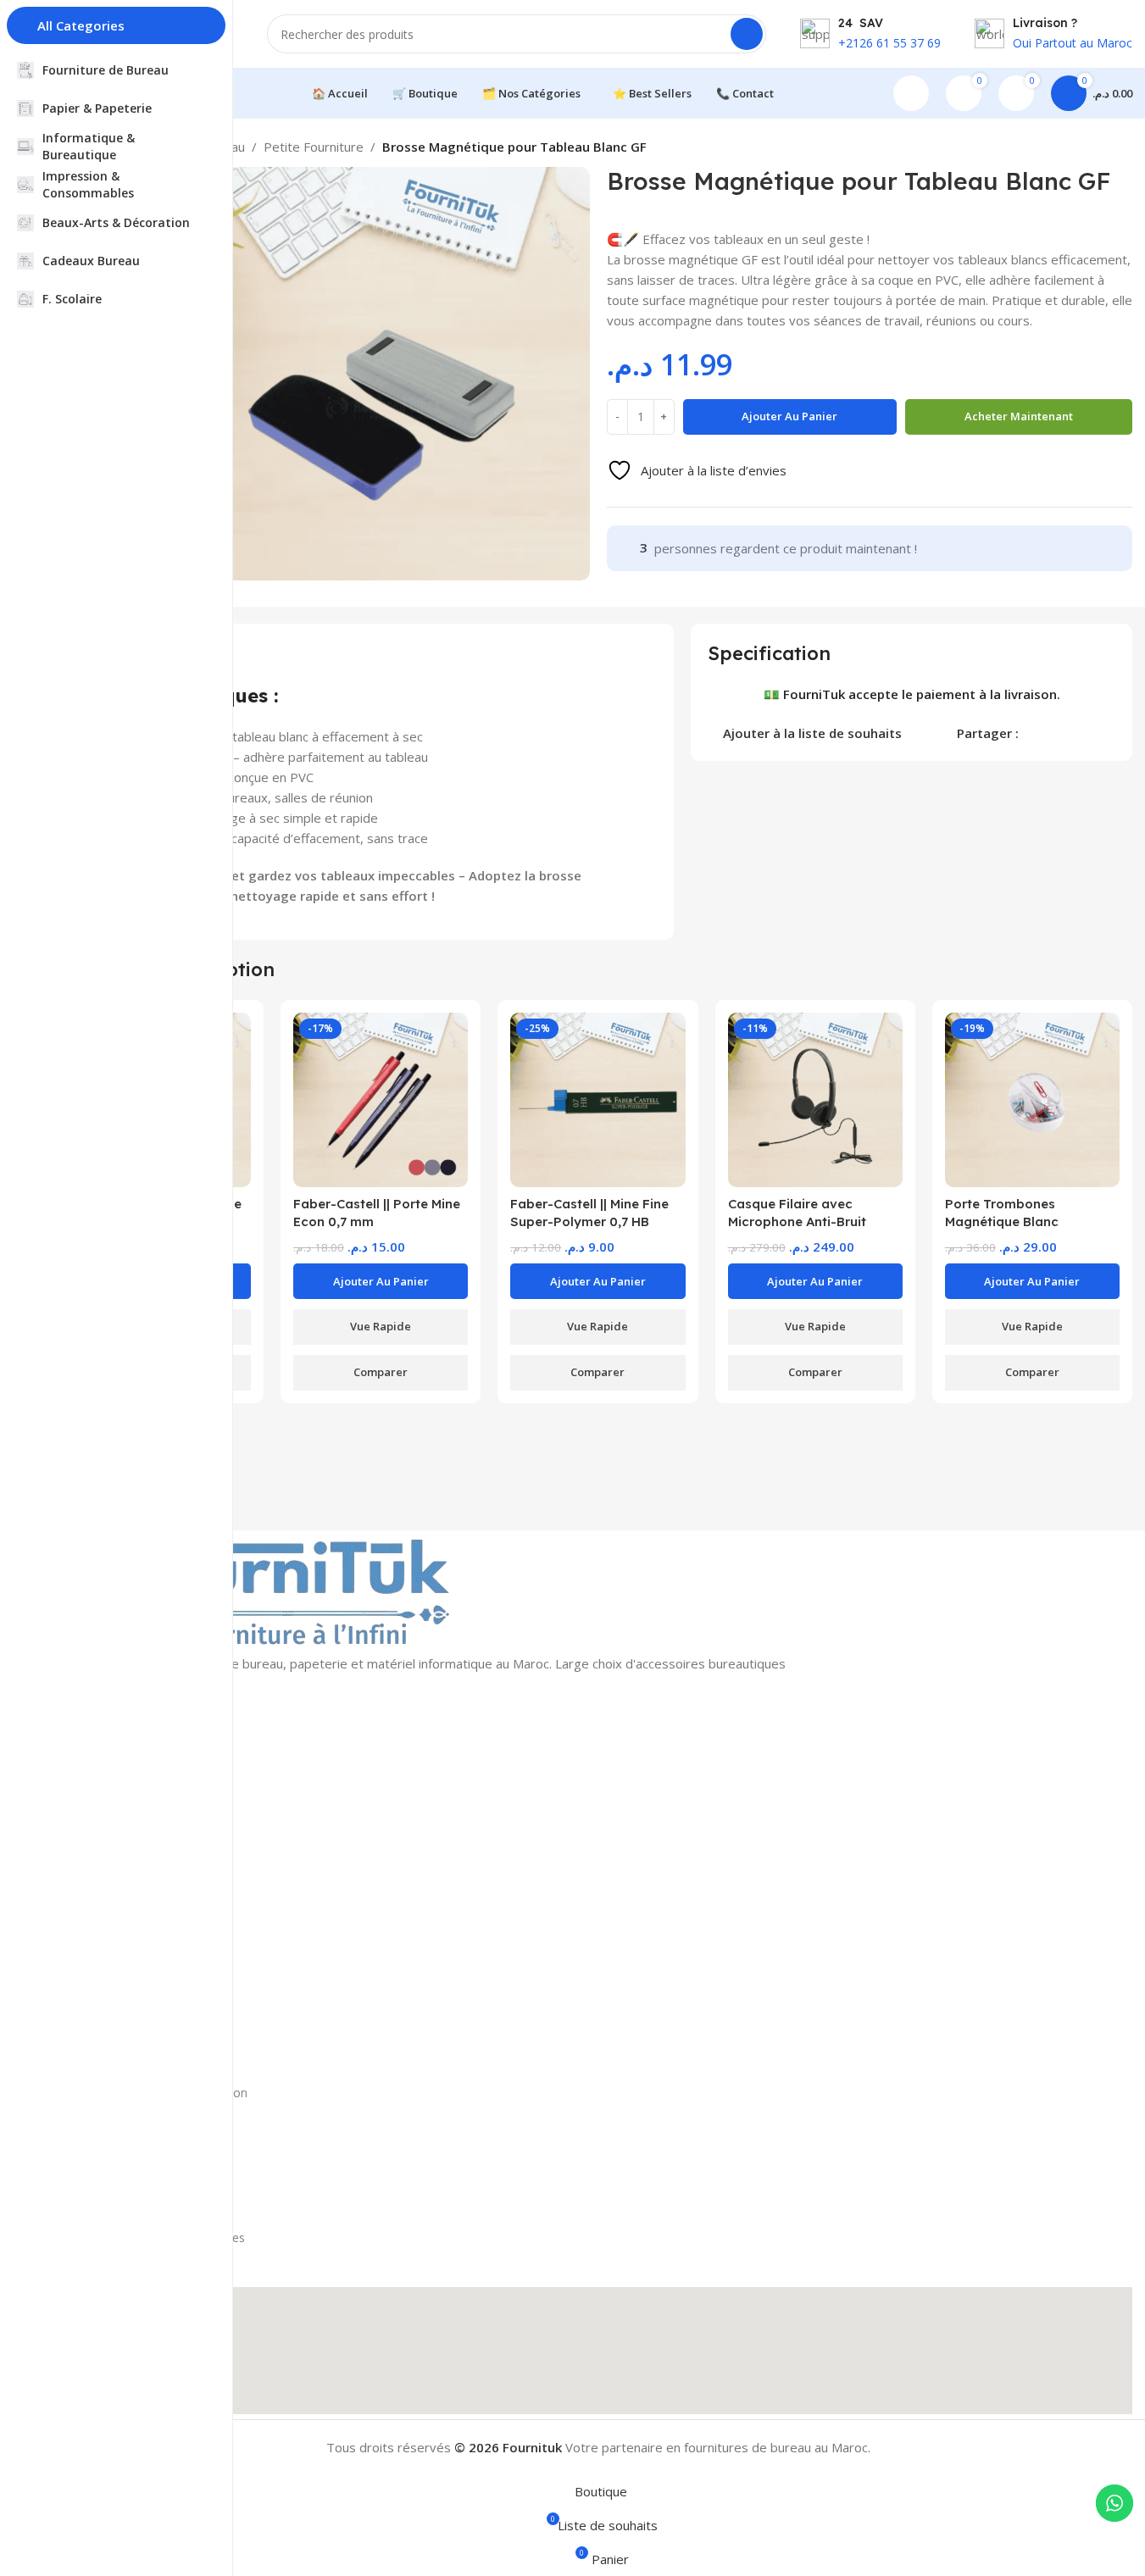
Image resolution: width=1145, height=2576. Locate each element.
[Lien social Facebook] (1029, 732)
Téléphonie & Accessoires (135, 1913)
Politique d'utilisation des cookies (154, 2237)
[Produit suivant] (1122, 148)
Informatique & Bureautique (141, 1827)
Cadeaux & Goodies (118, 1942)
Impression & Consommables (145, 1855)
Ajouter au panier (789, 416)
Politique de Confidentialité (137, 2209)
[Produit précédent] (1081, 148)
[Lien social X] (1049, 732)
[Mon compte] (911, 93)
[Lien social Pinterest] (1070, 732)
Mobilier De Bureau (117, 2000)
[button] (381, 1281)
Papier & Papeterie (115, 1797)
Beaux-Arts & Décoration (133, 1884)
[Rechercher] (747, 34)
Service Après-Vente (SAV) (134, 2180)
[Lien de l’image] (275, 1591)
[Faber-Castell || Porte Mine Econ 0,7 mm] (381, 1100)
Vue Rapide (381, 1326)
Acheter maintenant (1019, 416)
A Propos (89, 2064)
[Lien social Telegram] (1110, 732)
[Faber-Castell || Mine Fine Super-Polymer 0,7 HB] (598, 1100)
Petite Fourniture (314, 147)
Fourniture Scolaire (115, 1971)
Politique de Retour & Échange (147, 2150)
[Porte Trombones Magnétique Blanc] (1032, 1100)
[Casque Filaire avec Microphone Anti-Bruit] (815, 1100)
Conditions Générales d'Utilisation (156, 2093)
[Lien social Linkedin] (1090, 732)
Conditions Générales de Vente (148, 2121)
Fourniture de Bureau (122, 1768)
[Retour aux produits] (1102, 148)
